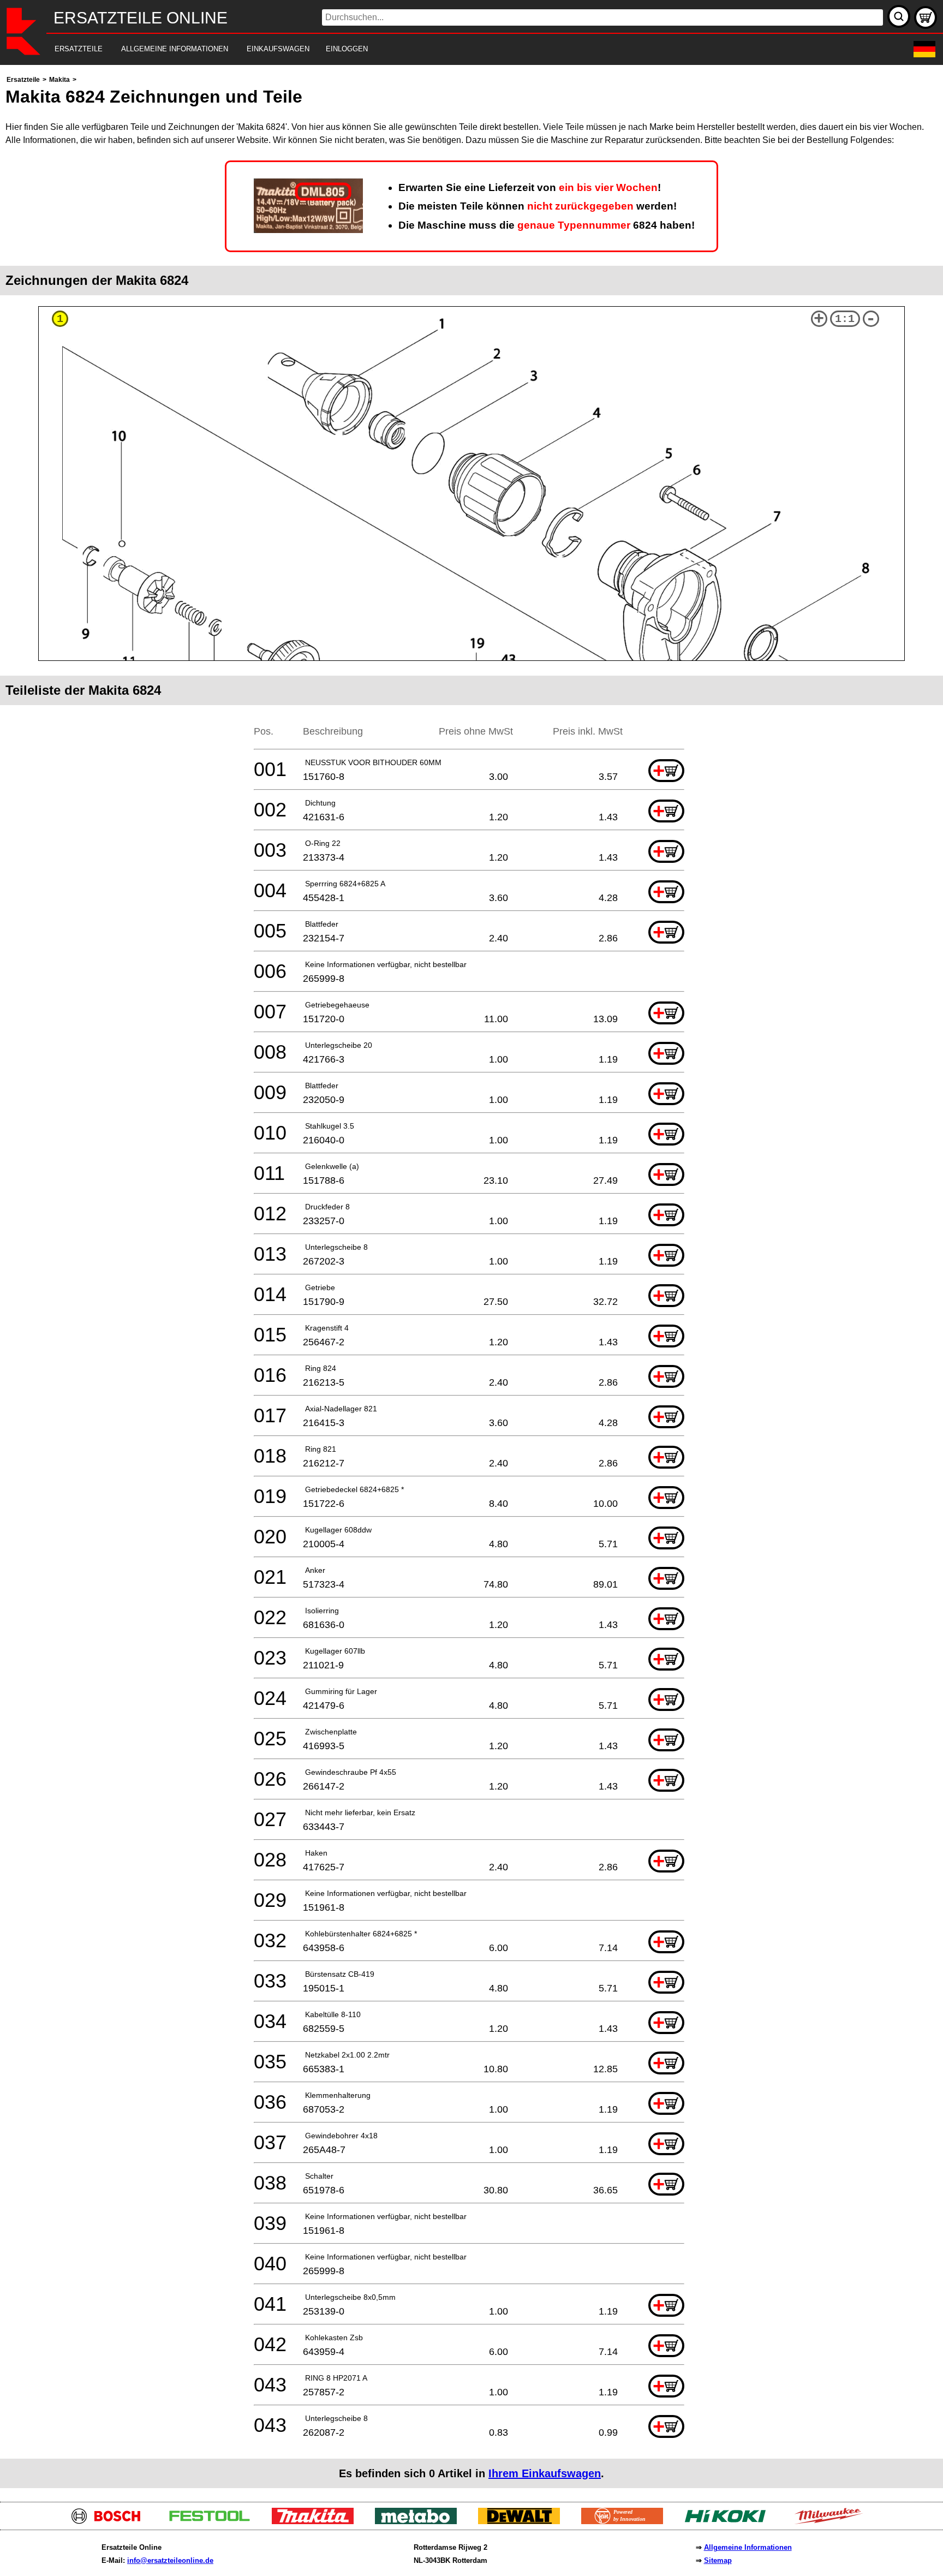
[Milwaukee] (832, 2521)
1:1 (845, 319)
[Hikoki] (729, 2521)
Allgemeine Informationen (748, 2547)
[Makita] (317, 2521)
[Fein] (626, 2521)
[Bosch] (111, 2521)
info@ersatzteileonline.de (170, 2560)
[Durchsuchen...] (899, 16)
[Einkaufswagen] (926, 17)
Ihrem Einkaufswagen (545, 2473)
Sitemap (718, 2560)
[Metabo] (420, 2521)
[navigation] (456, 49)
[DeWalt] (523, 2521)
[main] (471, 1281)
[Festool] (214, 2521)
